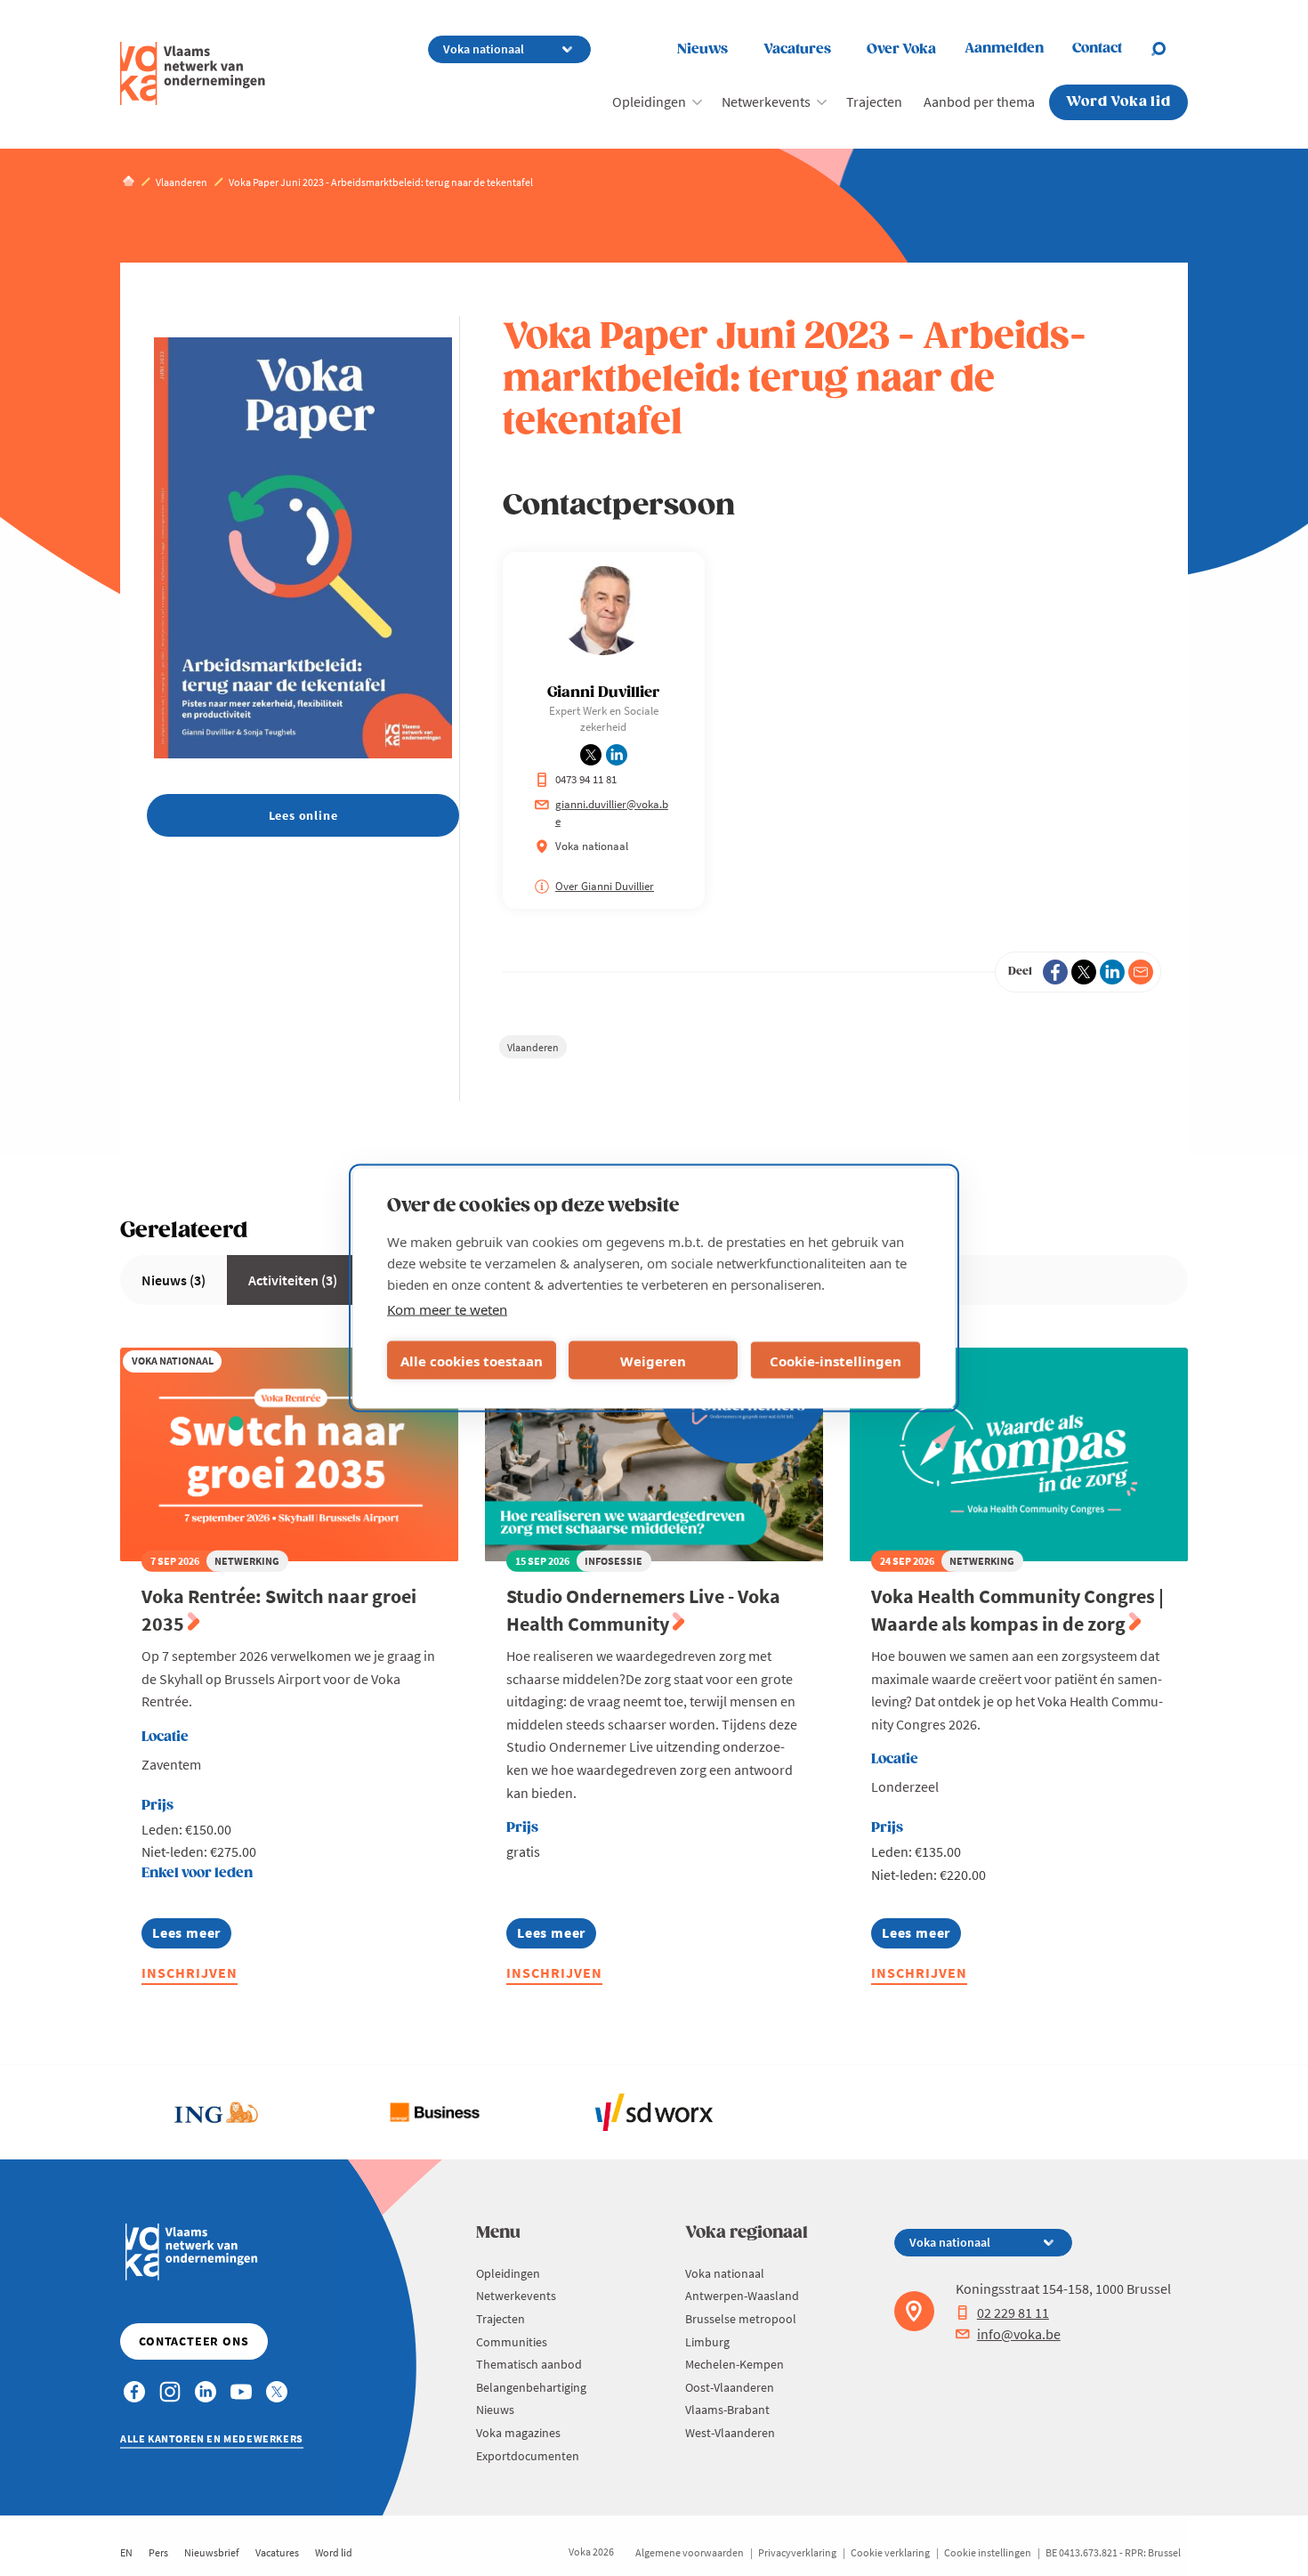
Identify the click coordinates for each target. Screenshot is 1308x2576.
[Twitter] (1084, 972)
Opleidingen (649, 101)
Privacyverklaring (797, 2552)
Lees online (303, 815)
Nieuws (702, 49)
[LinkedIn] (1112, 972)
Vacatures (797, 49)
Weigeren (653, 1360)
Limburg (707, 2342)
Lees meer (186, 1936)
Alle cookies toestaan (472, 1360)
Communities (512, 2342)
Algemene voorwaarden (690, 2552)
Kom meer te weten (447, 1309)
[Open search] (1169, 49)
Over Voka (901, 49)
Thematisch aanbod (529, 2364)
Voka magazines (518, 2433)
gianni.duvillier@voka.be (612, 813)
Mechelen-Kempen (735, 2364)
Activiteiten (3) (293, 1280)
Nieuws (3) (174, 1280)
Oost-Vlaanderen (730, 2387)
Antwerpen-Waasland (742, 2296)
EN (126, 2552)
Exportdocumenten (528, 2456)
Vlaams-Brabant (727, 2410)
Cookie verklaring (890, 2552)
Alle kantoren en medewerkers (212, 2438)
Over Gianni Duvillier (605, 886)
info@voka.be (1019, 2334)
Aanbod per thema (979, 101)
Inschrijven (190, 1973)
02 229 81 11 (1013, 2313)
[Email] (1141, 972)
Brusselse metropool (741, 2319)
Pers (158, 2552)
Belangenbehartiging (531, 2387)
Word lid (334, 2552)
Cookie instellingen (988, 2552)
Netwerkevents (766, 101)
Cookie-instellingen (836, 1360)
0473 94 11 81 (586, 779)
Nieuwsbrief (212, 2552)
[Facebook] (1055, 972)
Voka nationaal (725, 2273)
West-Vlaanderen (730, 2433)
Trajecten (874, 101)
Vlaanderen (533, 1047)
